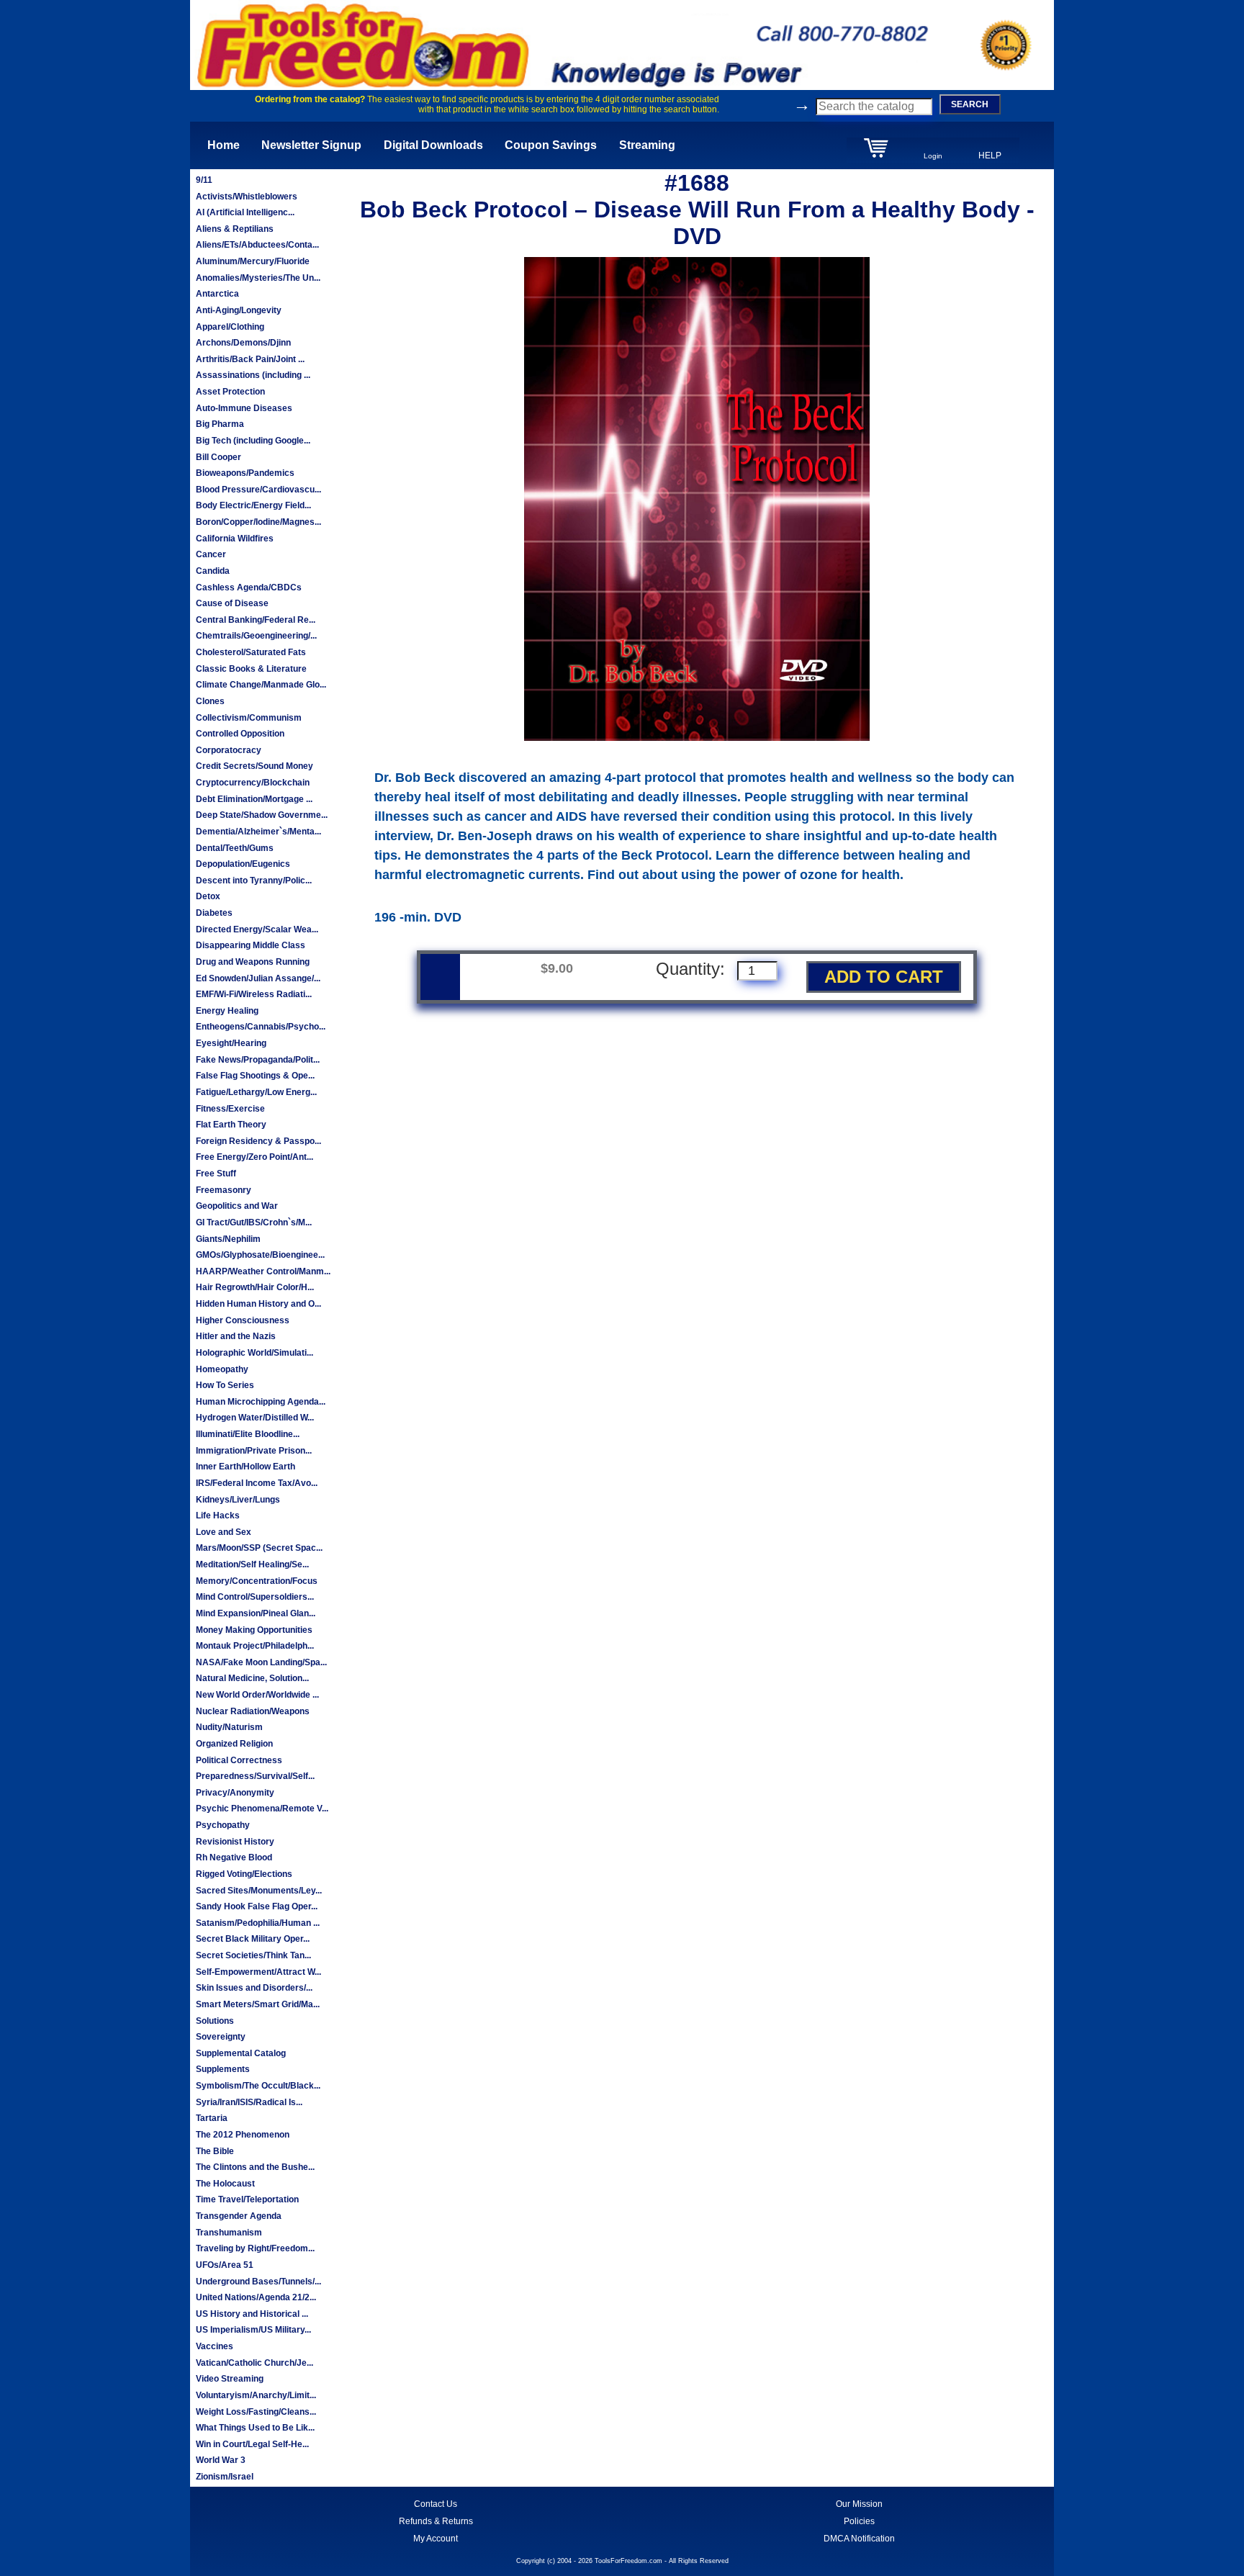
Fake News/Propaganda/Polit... (258, 1060)
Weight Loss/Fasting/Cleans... (256, 2412)
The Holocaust (225, 2184)
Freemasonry (224, 1190)
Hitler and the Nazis (236, 1336)
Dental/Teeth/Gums (235, 848)
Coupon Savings (551, 145)
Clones (210, 701)
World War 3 (221, 2460)
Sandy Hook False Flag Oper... (257, 1906)
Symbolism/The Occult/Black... (258, 2086)
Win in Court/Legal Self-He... (252, 2444)
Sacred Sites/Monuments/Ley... (259, 1891)
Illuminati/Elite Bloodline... (248, 1434)
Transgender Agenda (239, 2216)
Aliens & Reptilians (235, 229)
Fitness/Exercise (230, 1109)
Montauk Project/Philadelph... (255, 1646)
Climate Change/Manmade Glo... (261, 685)
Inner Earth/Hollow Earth (245, 1467)
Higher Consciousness (243, 1320)
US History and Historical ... (252, 2314)
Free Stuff (216, 1174)
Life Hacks (218, 1516)
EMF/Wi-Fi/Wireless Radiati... (254, 994)
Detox (208, 896)
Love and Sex (224, 1532)
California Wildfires (235, 539)
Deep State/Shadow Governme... (262, 815)
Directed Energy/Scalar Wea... (257, 929)
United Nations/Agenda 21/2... (256, 2297)
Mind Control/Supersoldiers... (255, 1597)
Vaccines (215, 2346)
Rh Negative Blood (234, 1857)
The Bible (215, 2151)
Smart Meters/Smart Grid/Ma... (258, 2004)
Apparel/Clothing (230, 327)
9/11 (204, 180)
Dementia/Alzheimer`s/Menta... (258, 832)
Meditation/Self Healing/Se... (252, 1564)
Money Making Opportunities (254, 1630)
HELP (990, 156)
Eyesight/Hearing (231, 1043)
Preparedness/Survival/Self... (255, 1776)
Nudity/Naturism (229, 1727)
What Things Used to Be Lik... (255, 2428)
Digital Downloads (433, 145)
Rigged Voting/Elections (244, 1874)
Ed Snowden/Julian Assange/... (258, 978)
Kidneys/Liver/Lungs (238, 1500)
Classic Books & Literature (251, 669)
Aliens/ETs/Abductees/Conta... (257, 245)
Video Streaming (230, 2379)
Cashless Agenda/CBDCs (249, 587)
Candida (213, 571)
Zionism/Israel (225, 2477)
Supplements (223, 2069)
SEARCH (970, 104)
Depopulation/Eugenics (243, 864)
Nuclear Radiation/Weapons (253, 1711)
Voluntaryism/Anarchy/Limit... (256, 2395)
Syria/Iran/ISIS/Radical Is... (249, 2102)
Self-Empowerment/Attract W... (258, 1972)
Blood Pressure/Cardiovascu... (258, 490)
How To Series (225, 1385)
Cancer (211, 554)
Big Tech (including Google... (253, 441)
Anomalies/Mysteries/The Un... (258, 278)
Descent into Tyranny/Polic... (254, 881)
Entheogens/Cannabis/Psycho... (261, 1027)
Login (933, 156)
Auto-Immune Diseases (244, 408)
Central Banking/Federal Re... (256, 620)
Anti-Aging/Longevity (239, 310)
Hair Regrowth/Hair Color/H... (255, 1287)
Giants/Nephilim (228, 1239)
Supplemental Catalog (241, 2053)
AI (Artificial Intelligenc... (245, 212)
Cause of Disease (232, 603)
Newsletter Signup (311, 145)
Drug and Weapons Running (253, 962)
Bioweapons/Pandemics (245, 473)
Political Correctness (239, 1760)
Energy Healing (227, 1011)
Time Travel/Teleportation (247, 2199)
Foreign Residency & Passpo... (258, 1141)
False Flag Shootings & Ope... (255, 1076)
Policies (859, 2521)
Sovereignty (221, 2037)
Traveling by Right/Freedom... (255, 2248)
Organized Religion (234, 1744)
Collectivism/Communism (249, 718)
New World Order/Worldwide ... (257, 1695)
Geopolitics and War (237, 1206)
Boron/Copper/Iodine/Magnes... (258, 522)
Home (224, 145)
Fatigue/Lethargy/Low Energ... (256, 1092)
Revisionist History (235, 1842)
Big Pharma (220, 424)
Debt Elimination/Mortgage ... (254, 799)
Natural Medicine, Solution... (252, 1678)
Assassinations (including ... (253, 375)
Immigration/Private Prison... (254, 1451)
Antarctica (217, 294)
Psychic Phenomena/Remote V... (262, 1809)
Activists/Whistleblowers (247, 197)
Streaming (647, 145)
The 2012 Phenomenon (243, 2135)
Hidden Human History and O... (258, 1304)
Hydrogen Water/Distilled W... (255, 1418)
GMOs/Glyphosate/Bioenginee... (260, 1255)
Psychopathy (223, 1825)
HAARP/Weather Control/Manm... (263, 1271)
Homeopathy (222, 1369)
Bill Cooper (218, 457)
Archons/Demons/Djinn (243, 343)
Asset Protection (230, 392)
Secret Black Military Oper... (253, 1939)
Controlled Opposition (240, 734)
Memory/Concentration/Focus (257, 1581)
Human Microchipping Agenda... (261, 1402)
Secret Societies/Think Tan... (253, 1955)
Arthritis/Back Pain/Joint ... (250, 359)
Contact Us (436, 2504)
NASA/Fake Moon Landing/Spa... (261, 1662)
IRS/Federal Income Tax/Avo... (257, 1483)
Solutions (215, 2021)
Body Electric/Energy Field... (253, 505)
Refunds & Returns (436, 2521)
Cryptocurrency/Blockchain (253, 783)
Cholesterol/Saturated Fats (251, 652)
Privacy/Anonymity (235, 1793)
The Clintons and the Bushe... (255, 2167)
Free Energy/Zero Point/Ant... (254, 1157)
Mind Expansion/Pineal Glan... (256, 1613)
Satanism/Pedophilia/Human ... (258, 1923)
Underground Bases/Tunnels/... (258, 2282)
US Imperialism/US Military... (253, 2330)
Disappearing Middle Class (251, 945)
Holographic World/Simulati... (254, 1353)
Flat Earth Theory (231, 1125)
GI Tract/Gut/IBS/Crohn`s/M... (254, 1222)
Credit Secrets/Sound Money (254, 766)
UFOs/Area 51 (225, 2265)
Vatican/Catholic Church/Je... (254, 2363)
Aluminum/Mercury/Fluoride (253, 261)
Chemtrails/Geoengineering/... (256, 636)
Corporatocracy (229, 750)
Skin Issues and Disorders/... (254, 1988)
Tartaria (212, 2118)
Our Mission (859, 2504)
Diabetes (214, 913)
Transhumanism (229, 2233)
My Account (436, 2539)
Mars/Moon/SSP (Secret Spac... (259, 1548)
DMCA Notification (859, 2539)
